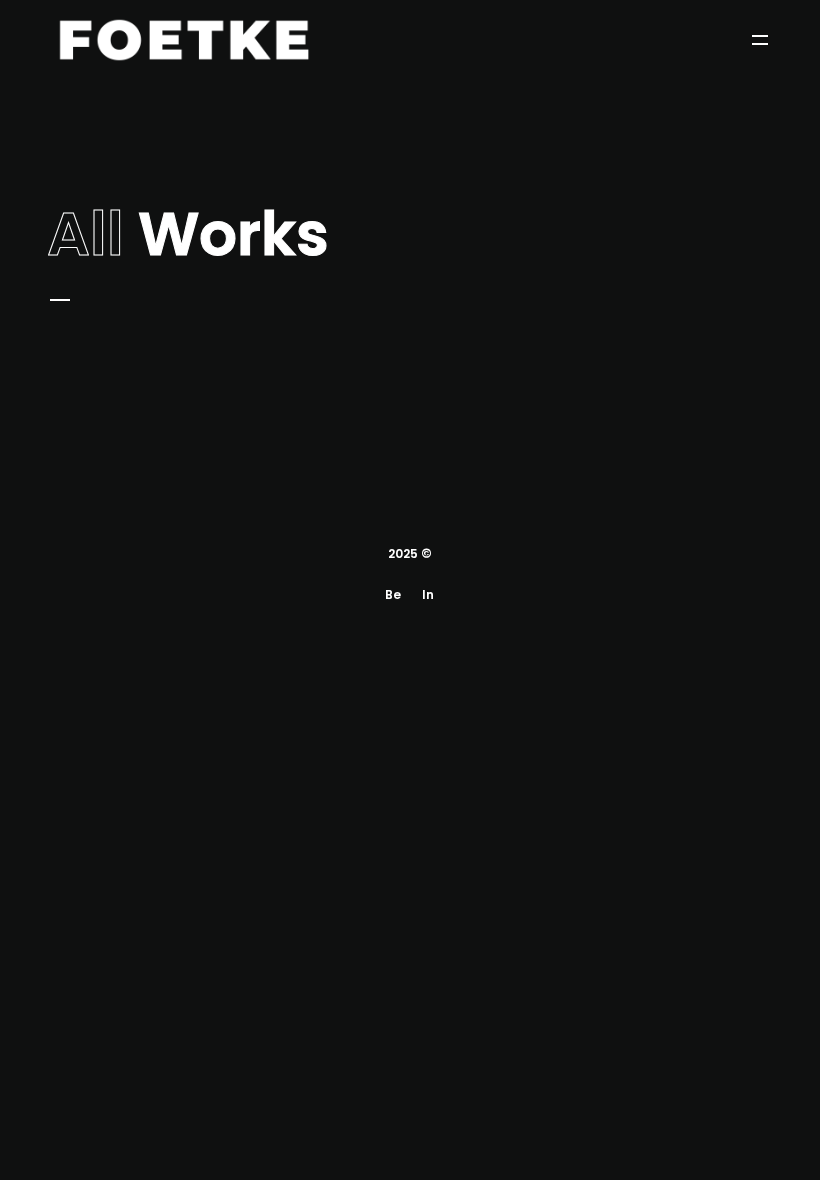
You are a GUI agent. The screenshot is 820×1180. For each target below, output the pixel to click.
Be (393, 594)
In (428, 594)
